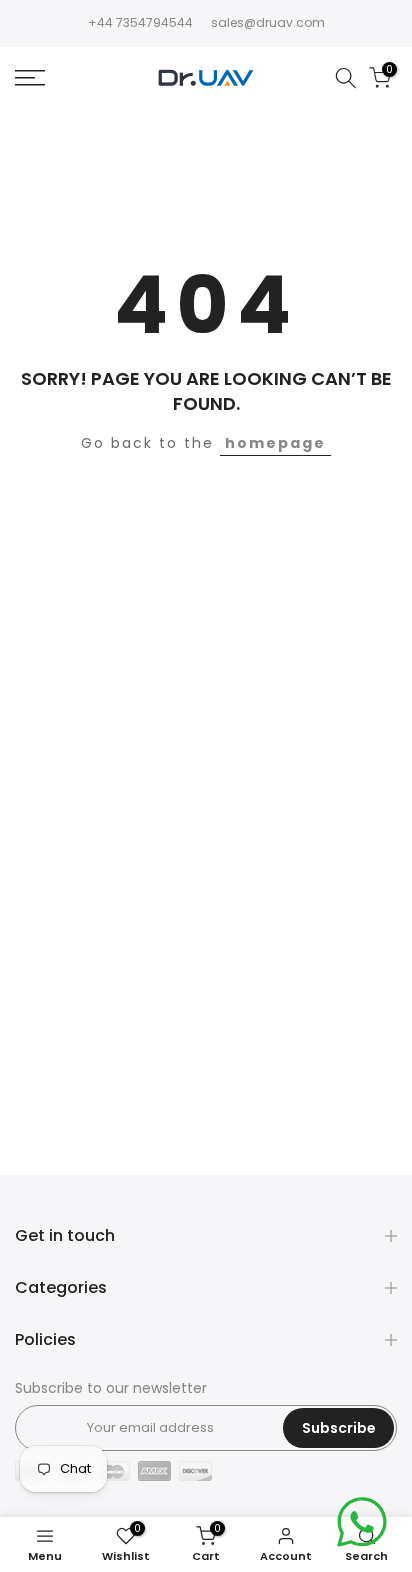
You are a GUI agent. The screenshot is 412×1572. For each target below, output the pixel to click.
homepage (275, 443)
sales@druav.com (268, 22)
